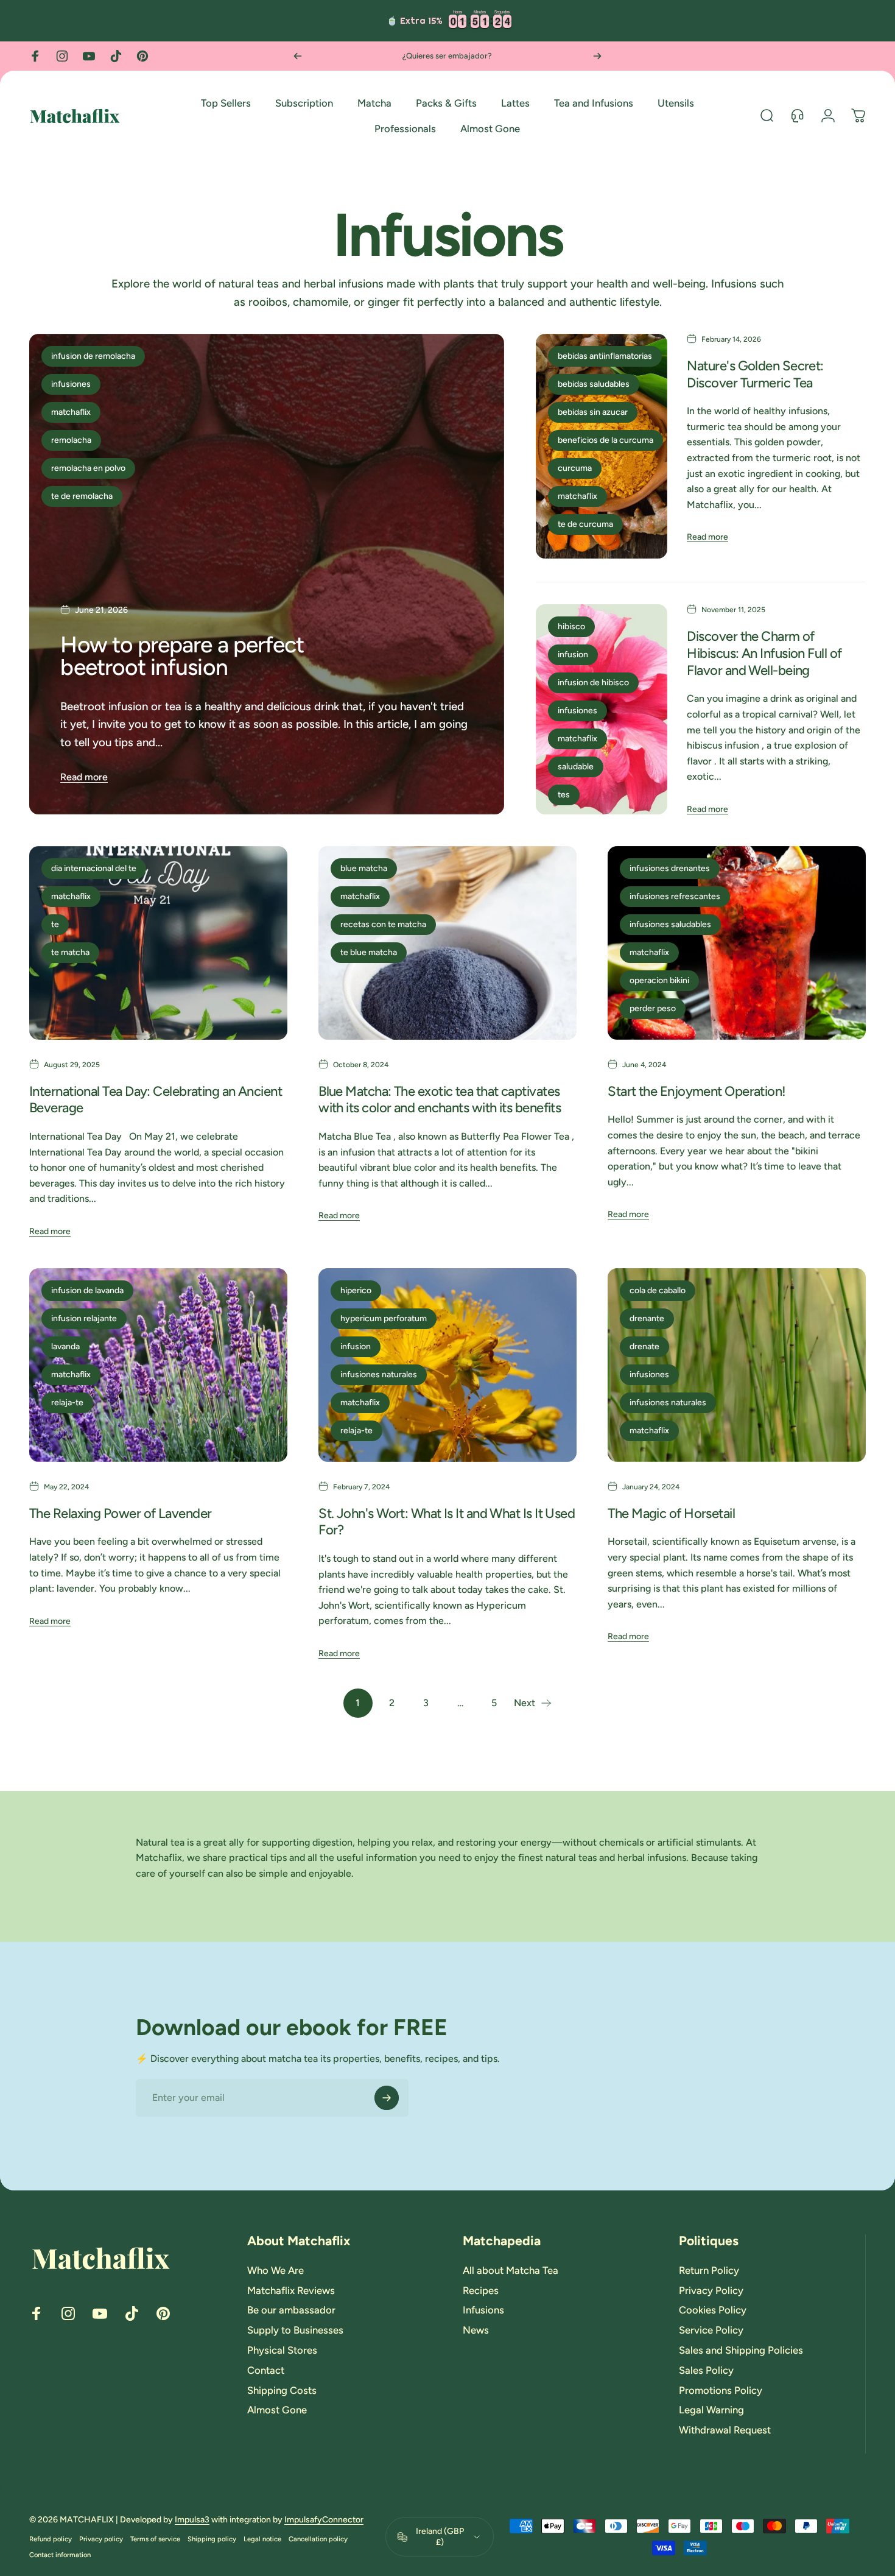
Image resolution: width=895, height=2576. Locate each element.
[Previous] (298, 56)
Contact (266, 2370)
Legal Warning (711, 2410)
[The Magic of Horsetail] (737, 1365)
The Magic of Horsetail (671, 1513)
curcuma (575, 468)
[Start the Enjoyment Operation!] (737, 943)
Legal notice (262, 2539)
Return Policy (709, 2270)
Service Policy (711, 2331)
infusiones (71, 384)
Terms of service (155, 2539)
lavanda (65, 1346)
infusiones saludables (670, 924)
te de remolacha (82, 496)
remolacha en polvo (88, 468)
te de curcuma (585, 524)
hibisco (571, 626)
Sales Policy (706, 2370)
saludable (576, 767)
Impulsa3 (192, 2520)
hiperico (356, 1290)
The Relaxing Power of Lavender (120, 1513)
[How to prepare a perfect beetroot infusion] (267, 574)
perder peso (653, 1008)
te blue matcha (369, 952)
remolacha (71, 440)
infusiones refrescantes (675, 896)
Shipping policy (212, 2539)
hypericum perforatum (384, 1318)
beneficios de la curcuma (605, 440)
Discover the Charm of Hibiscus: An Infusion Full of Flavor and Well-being (764, 653)
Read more (84, 777)
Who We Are (276, 2270)
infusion (573, 655)
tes (564, 795)
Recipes (481, 2290)
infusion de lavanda (87, 1290)
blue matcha (364, 868)
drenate (644, 1346)
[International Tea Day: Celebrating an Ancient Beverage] (158, 943)
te (55, 924)
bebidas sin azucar (593, 412)
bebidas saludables (594, 384)
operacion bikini (659, 980)
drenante (647, 1318)
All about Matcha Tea (511, 2270)
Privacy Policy (711, 2290)
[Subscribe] (387, 2098)
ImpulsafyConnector (324, 2520)
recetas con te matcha (383, 924)
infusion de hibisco (593, 683)
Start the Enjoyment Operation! (697, 1091)
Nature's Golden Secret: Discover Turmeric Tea (755, 374)
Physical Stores (282, 2350)
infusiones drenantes (670, 868)
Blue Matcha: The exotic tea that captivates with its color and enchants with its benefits (440, 1100)
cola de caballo (658, 1290)
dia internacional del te (94, 868)
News (476, 2331)
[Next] (597, 56)
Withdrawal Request (725, 2430)
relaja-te (67, 1403)
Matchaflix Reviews (291, 2290)
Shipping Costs (282, 2390)
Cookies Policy (713, 2310)
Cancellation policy (318, 2539)
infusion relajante (84, 1318)
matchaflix (71, 412)
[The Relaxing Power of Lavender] (158, 1365)
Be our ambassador (291, 2310)
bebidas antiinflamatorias (605, 356)
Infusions (483, 2310)
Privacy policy (101, 2539)
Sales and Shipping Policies (741, 2350)
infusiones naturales (379, 1374)
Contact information (60, 2555)
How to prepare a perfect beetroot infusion (182, 656)
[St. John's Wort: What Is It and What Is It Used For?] (447, 1365)
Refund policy (51, 2539)
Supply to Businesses (295, 2331)
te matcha (70, 952)
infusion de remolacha (93, 356)
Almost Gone (277, 2410)
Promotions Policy (721, 2390)
